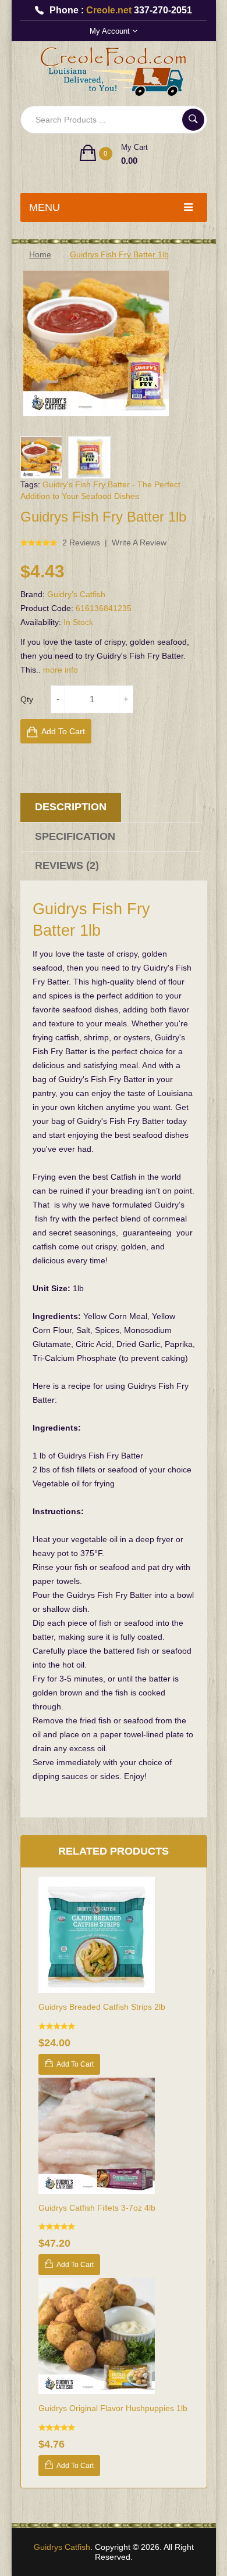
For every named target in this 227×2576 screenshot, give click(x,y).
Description (71, 807)
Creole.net (109, 10)
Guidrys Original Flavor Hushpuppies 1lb (113, 2408)
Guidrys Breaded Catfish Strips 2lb (102, 2007)
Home (40, 254)
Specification (75, 836)
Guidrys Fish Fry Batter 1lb (119, 254)
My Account (111, 31)
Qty (27, 699)
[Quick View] (114, 1935)
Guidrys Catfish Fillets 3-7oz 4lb (97, 2208)
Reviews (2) (67, 865)
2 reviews (81, 542)
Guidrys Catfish (62, 2547)
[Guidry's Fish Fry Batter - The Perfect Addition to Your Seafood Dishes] (42, 457)
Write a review (139, 542)
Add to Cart (63, 731)
